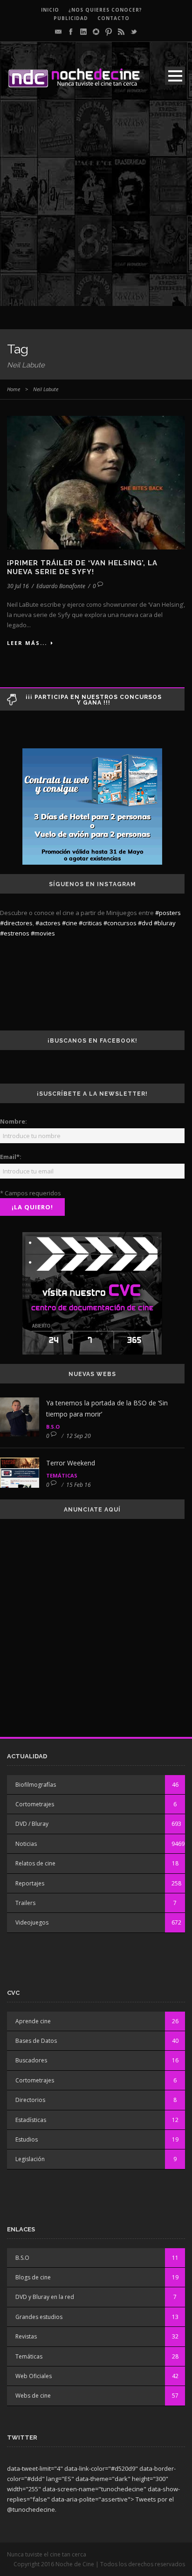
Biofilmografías (36, 1785)
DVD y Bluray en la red (45, 2297)
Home (14, 389)
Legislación (30, 2159)
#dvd (145, 923)
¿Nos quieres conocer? (105, 10)
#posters (168, 913)
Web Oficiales (34, 2376)
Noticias (26, 1844)
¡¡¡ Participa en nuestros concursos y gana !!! (94, 700)
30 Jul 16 (18, 586)
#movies (43, 933)
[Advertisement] (96, 210)
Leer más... (27, 643)
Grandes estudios (39, 2317)
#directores (16, 923)
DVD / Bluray (32, 1824)
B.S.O (53, 1427)
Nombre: (14, 1121)
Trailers (25, 1903)
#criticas (90, 923)
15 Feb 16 (79, 1485)
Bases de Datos (36, 2041)
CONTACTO (113, 18)
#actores (48, 923)
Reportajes (30, 1883)
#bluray (165, 923)
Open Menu (175, 76)
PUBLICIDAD (71, 18)
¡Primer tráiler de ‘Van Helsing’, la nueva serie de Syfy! (82, 568)
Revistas (26, 2336)
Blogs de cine (33, 2277)
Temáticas (62, 1475)
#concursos (120, 923)
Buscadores (31, 2060)
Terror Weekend (71, 1463)
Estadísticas (31, 2120)
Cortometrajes (35, 1804)
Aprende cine (33, 2021)
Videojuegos (32, 1922)
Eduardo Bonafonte (61, 586)
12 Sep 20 (79, 1436)
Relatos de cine (35, 1863)
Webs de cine (33, 2396)
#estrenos (15, 933)
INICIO (50, 10)
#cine (70, 923)
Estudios (27, 2139)
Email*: (11, 1157)
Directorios (30, 2100)
